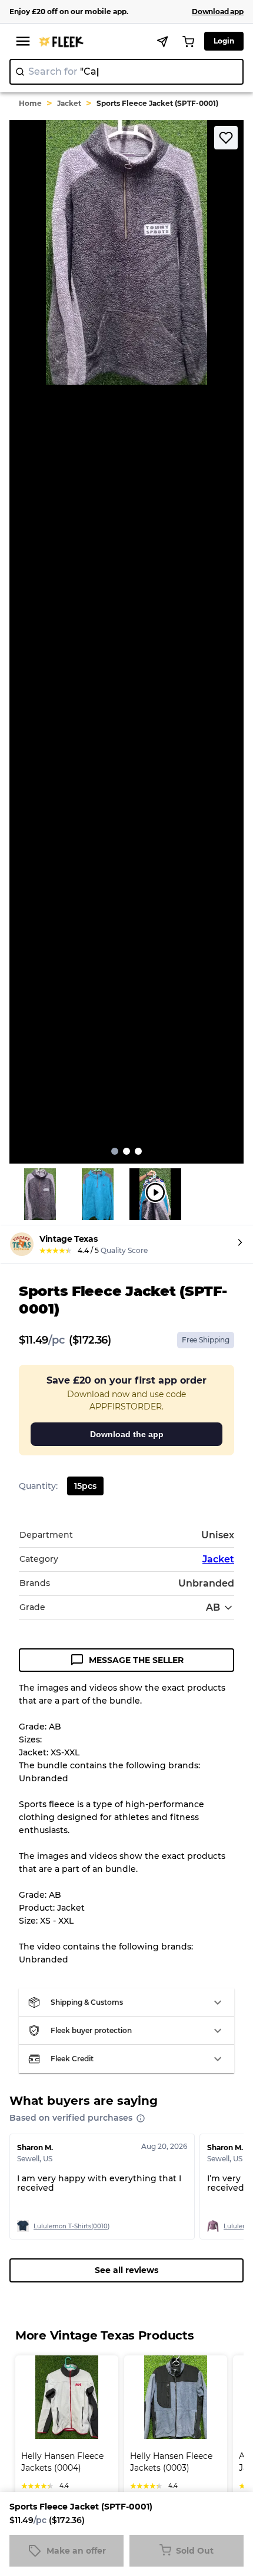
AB (213, 1607)
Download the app (127, 1434)
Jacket (69, 103)
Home (30, 103)
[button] (126, 2002)
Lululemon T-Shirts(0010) (71, 2226)
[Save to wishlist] (226, 138)
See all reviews (126, 2270)
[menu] (23, 41)
